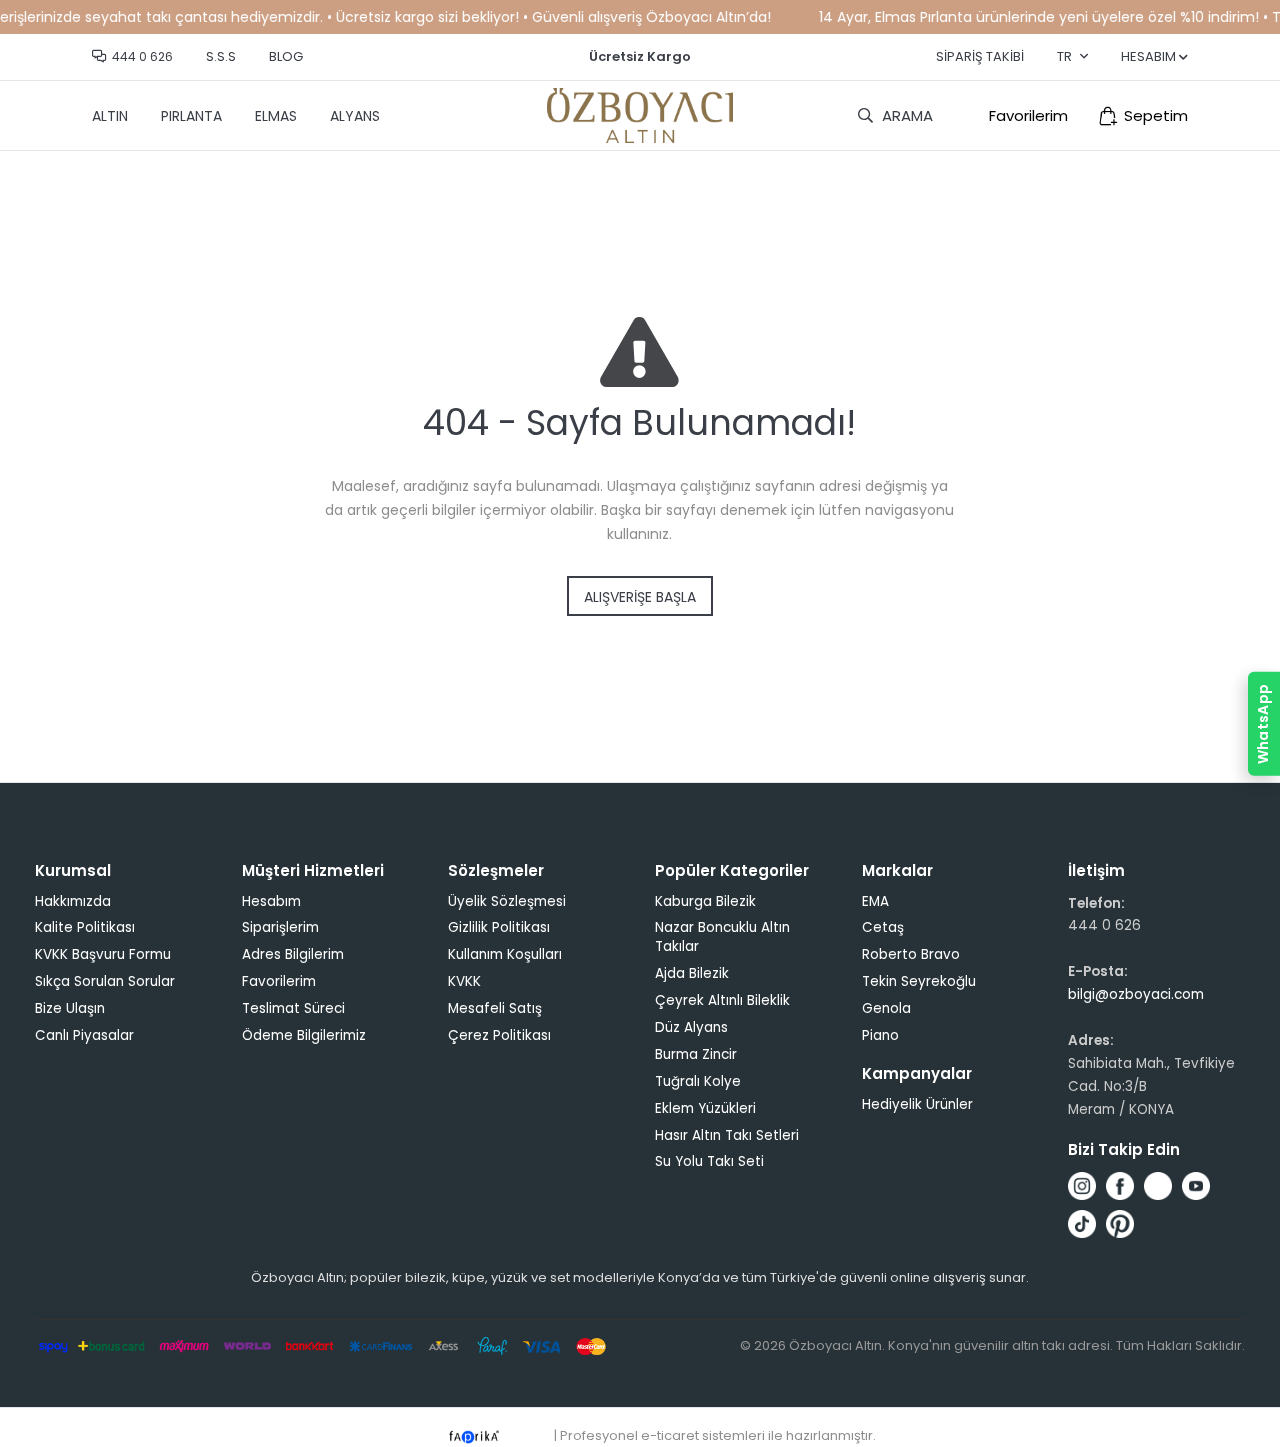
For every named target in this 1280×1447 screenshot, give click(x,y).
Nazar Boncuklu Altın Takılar (722, 937)
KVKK (464, 981)
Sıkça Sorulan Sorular (105, 981)
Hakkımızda (73, 901)
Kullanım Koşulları (505, 954)
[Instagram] (1082, 1186)
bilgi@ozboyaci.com (1136, 994)
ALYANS (355, 116)
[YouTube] (1196, 1186)
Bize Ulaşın (70, 1008)
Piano (880, 1035)
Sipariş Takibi (980, 56)
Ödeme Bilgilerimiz (304, 1035)
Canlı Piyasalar (84, 1035)
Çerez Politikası (499, 1035)
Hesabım (271, 901)
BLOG (286, 56)
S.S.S (221, 56)
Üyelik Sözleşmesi (507, 901)
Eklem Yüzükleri (705, 1108)
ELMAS (276, 116)
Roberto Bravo (911, 954)
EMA (875, 901)
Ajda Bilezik (692, 973)
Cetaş (883, 927)
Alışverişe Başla (640, 597)
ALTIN (110, 116)
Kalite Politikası (85, 927)
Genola (886, 1008)
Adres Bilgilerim (293, 954)
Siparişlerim (280, 927)
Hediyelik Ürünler (917, 1104)
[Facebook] (1120, 1186)
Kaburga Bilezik (705, 901)
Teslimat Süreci (293, 1008)
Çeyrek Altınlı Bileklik (722, 1000)
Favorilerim (1028, 115)
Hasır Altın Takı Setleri (727, 1135)
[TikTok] (1082, 1224)
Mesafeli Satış (495, 1008)
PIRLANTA (191, 116)
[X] (1158, 1186)
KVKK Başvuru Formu (103, 954)
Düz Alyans (691, 1027)
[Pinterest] (1120, 1224)
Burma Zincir (696, 1054)
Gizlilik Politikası (499, 927)
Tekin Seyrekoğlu (919, 981)
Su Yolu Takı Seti (709, 1161)
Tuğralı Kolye (698, 1081)
